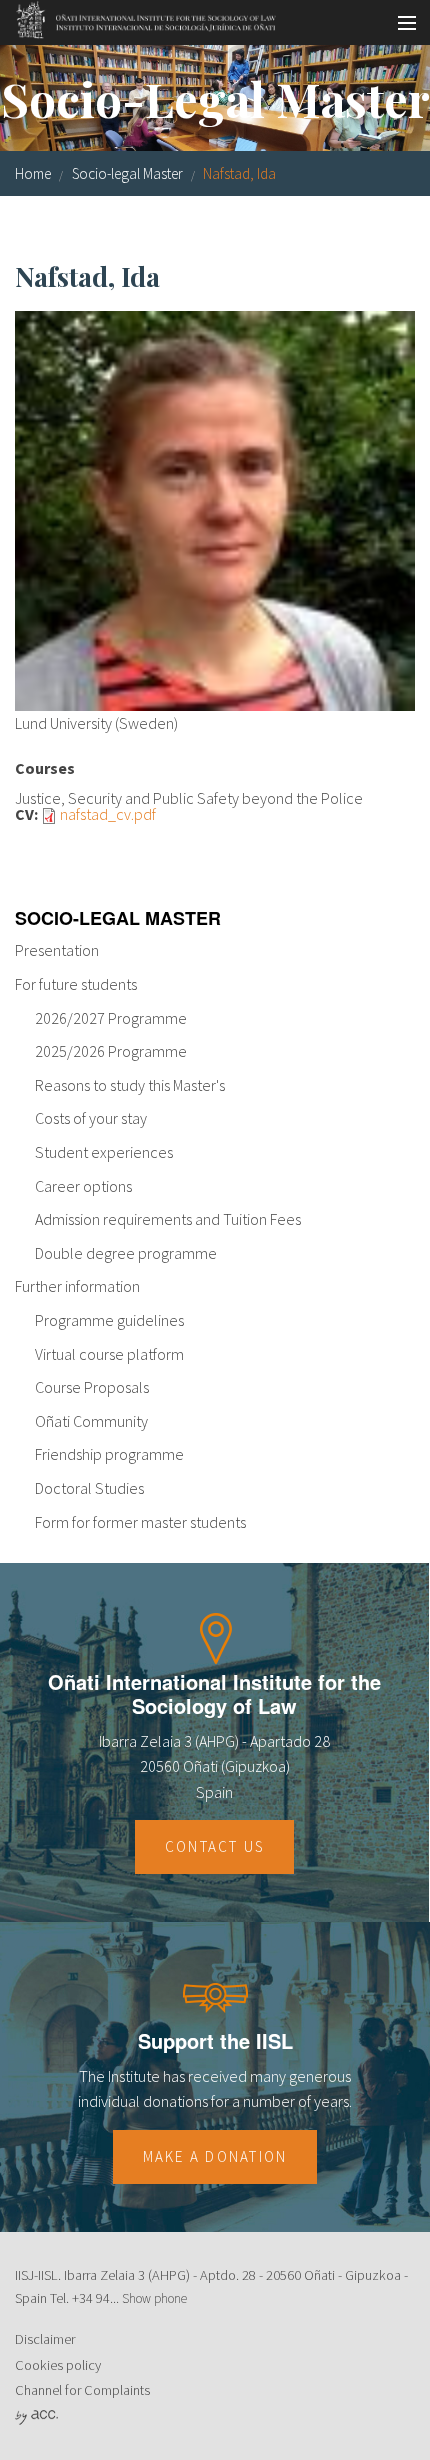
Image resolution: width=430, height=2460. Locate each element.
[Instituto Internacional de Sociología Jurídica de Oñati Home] (139, 17)
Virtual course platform (109, 1354)
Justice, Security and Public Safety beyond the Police (189, 798)
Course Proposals (92, 1387)
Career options (83, 1186)
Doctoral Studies (89, 1488)
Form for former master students (140, 1522)
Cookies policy (58, 2365)
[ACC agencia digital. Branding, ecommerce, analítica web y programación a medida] (36, 2416)
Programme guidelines (109, 1320)
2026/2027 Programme (111, 1018)
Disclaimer (45, 2339)
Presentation (57, 950)
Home (33, 173)
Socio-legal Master (127, 173)
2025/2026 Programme (111, 1051)
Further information (77, 1286)
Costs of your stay (91, 1118)
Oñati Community (91, 1421)
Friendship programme (109, 1454)
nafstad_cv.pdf (108, 814)
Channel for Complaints (82, 2390)
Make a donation (215, 2156)
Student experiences (104, 1152)
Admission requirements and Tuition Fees (168, 1219)
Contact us (215, 1846)
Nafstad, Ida (239, 173)
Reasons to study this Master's (130, 1085)
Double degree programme (126, 1253)
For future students (76, 984)
